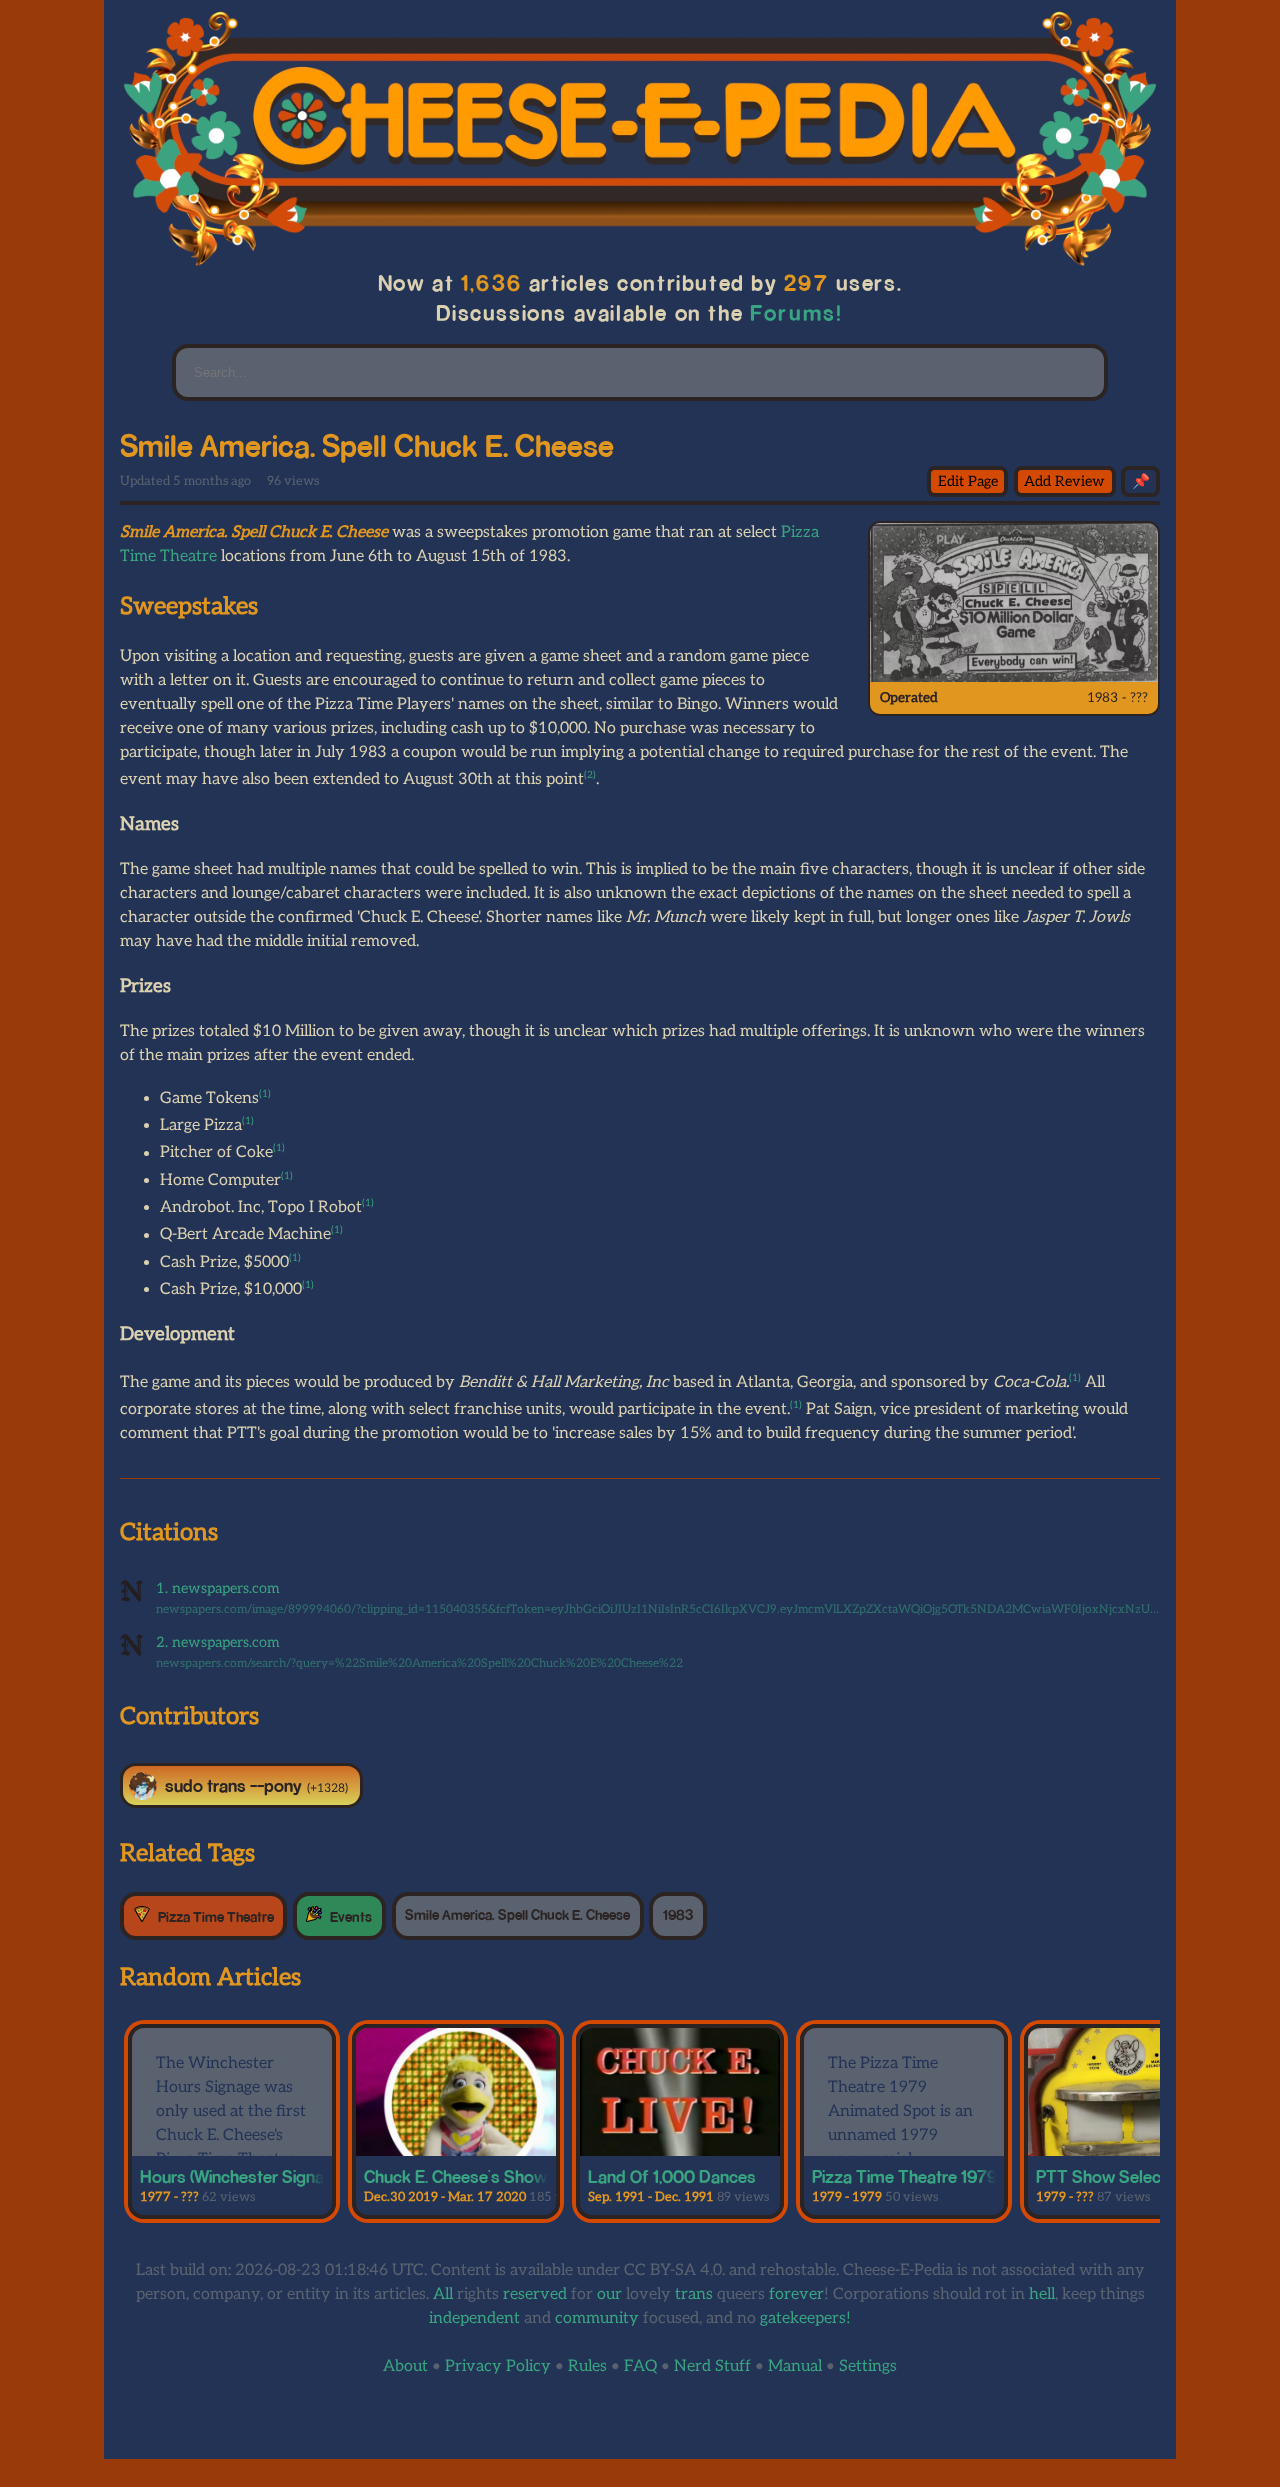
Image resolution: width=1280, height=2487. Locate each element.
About (405, 2366)
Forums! (797, 312)
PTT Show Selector (1109, 2176)
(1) (265, 1094)
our (609, 2294)
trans (694, 2294)
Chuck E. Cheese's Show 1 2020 (483, 2176)
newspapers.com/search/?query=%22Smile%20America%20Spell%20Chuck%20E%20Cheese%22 (419, 1663)
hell (1042, 2294)
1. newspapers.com (218, 1588)
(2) (590, 775)
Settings (868, 2366)
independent (474, 2318)
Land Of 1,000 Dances (672, 2176)
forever (796, 2294)
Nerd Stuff (712, 2366)
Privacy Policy (498, 2366)
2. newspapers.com (218, 1642)
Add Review (1064, 481)
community (597, 2318)
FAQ (640, 2366)
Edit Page (968, 481)
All (443, 2294)
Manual (795, 2366)
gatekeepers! (805, 2318)
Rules (587, 2366)
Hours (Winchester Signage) (243, 2176)
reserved (535, 2294)
